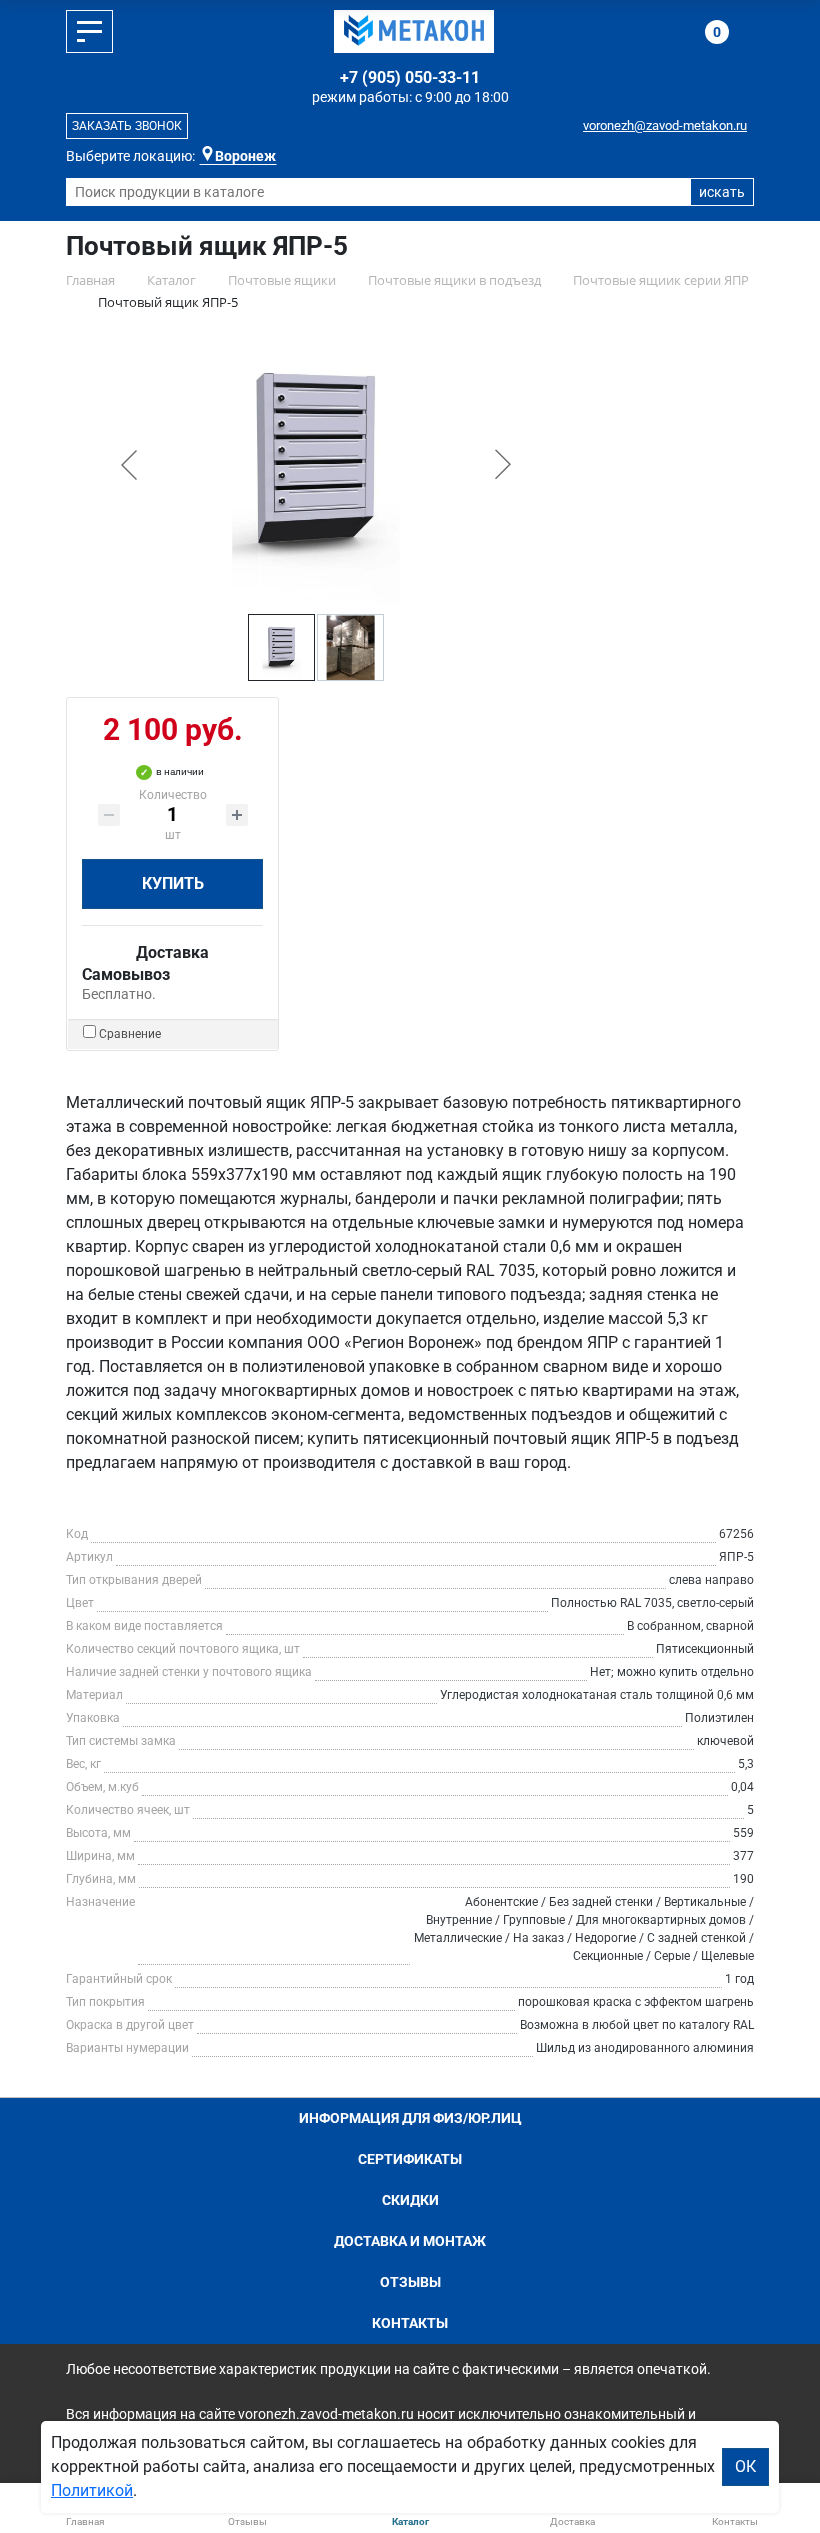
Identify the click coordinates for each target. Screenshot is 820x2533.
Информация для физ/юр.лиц (410, 2118)
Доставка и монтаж (410, 2241)
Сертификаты (410, 2159)
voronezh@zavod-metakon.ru (665, 125)
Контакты (410, 2323)
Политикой (92, 2490)
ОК (745, 2466)
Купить (173, 883)
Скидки (410, 2200)
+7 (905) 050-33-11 (410, 77)
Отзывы (410, 2282)
